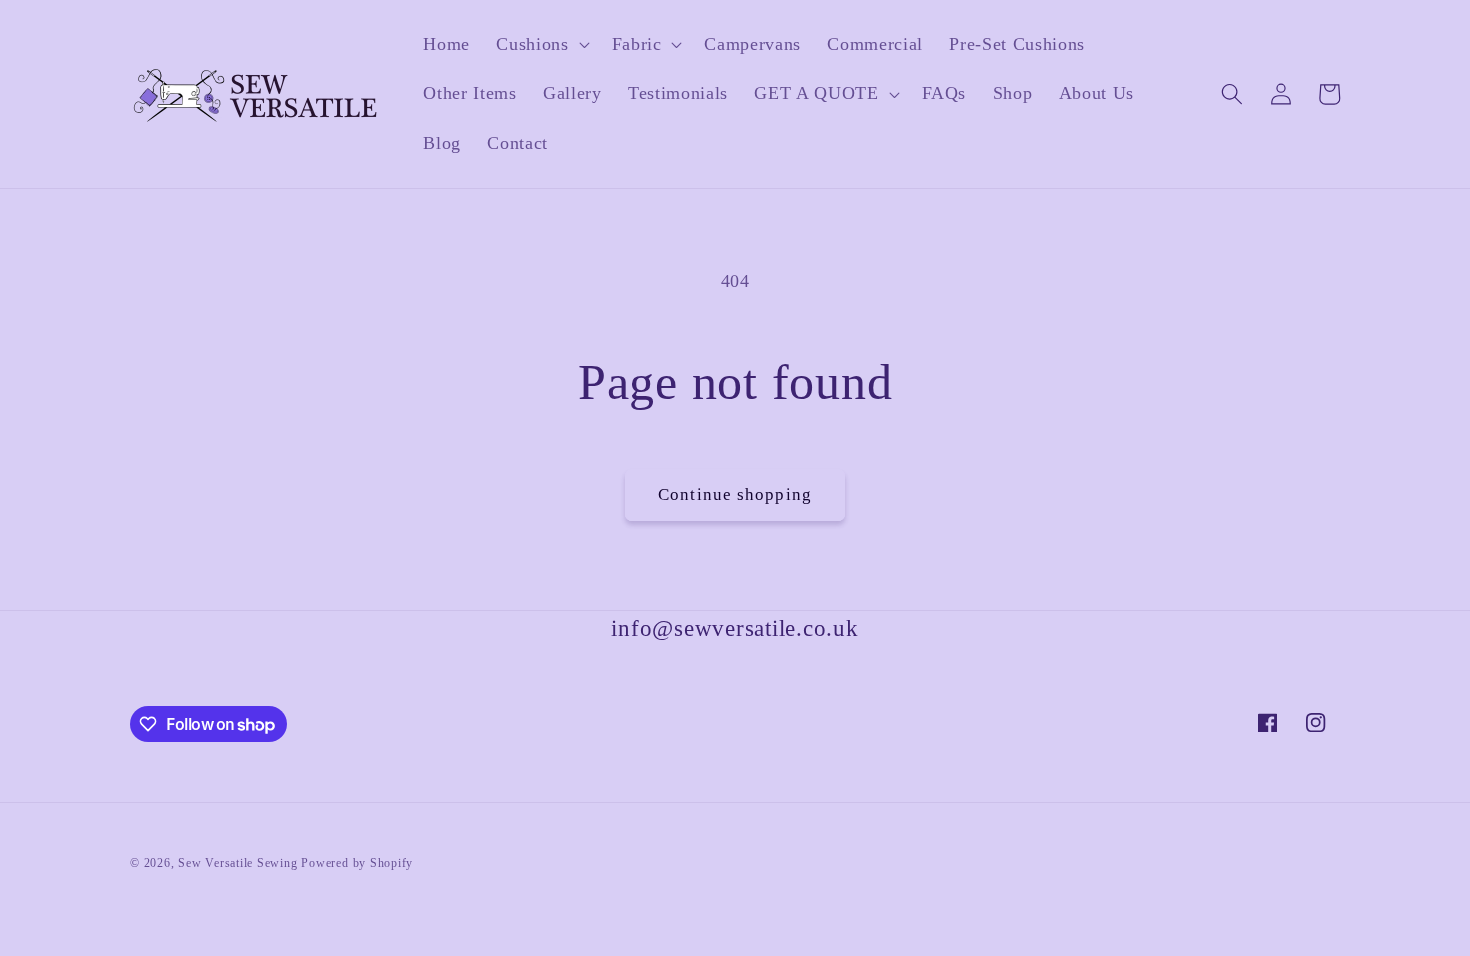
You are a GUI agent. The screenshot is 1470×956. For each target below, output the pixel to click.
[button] (540, 44)
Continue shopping (735, 494)
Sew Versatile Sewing (237, 863)
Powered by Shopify (357, 863)
